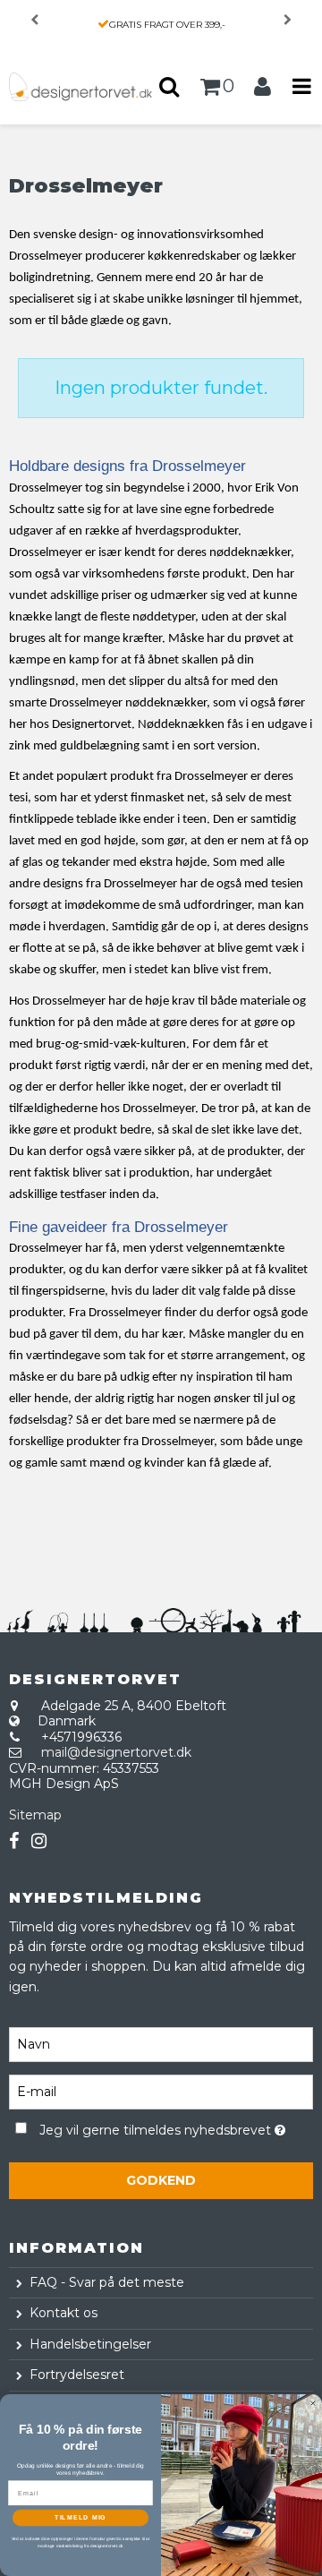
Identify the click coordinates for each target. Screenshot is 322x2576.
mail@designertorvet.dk (116, 1752)
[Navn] (161, 2043)
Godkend (161, 2180)
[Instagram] (39, 1841)
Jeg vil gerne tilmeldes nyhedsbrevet (157, 2127)
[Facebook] (14, 1841)
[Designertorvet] (80, 87)
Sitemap (35, 1815)
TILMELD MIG (80, 2518)
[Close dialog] (313, 2404)
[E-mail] (161, 2091)
